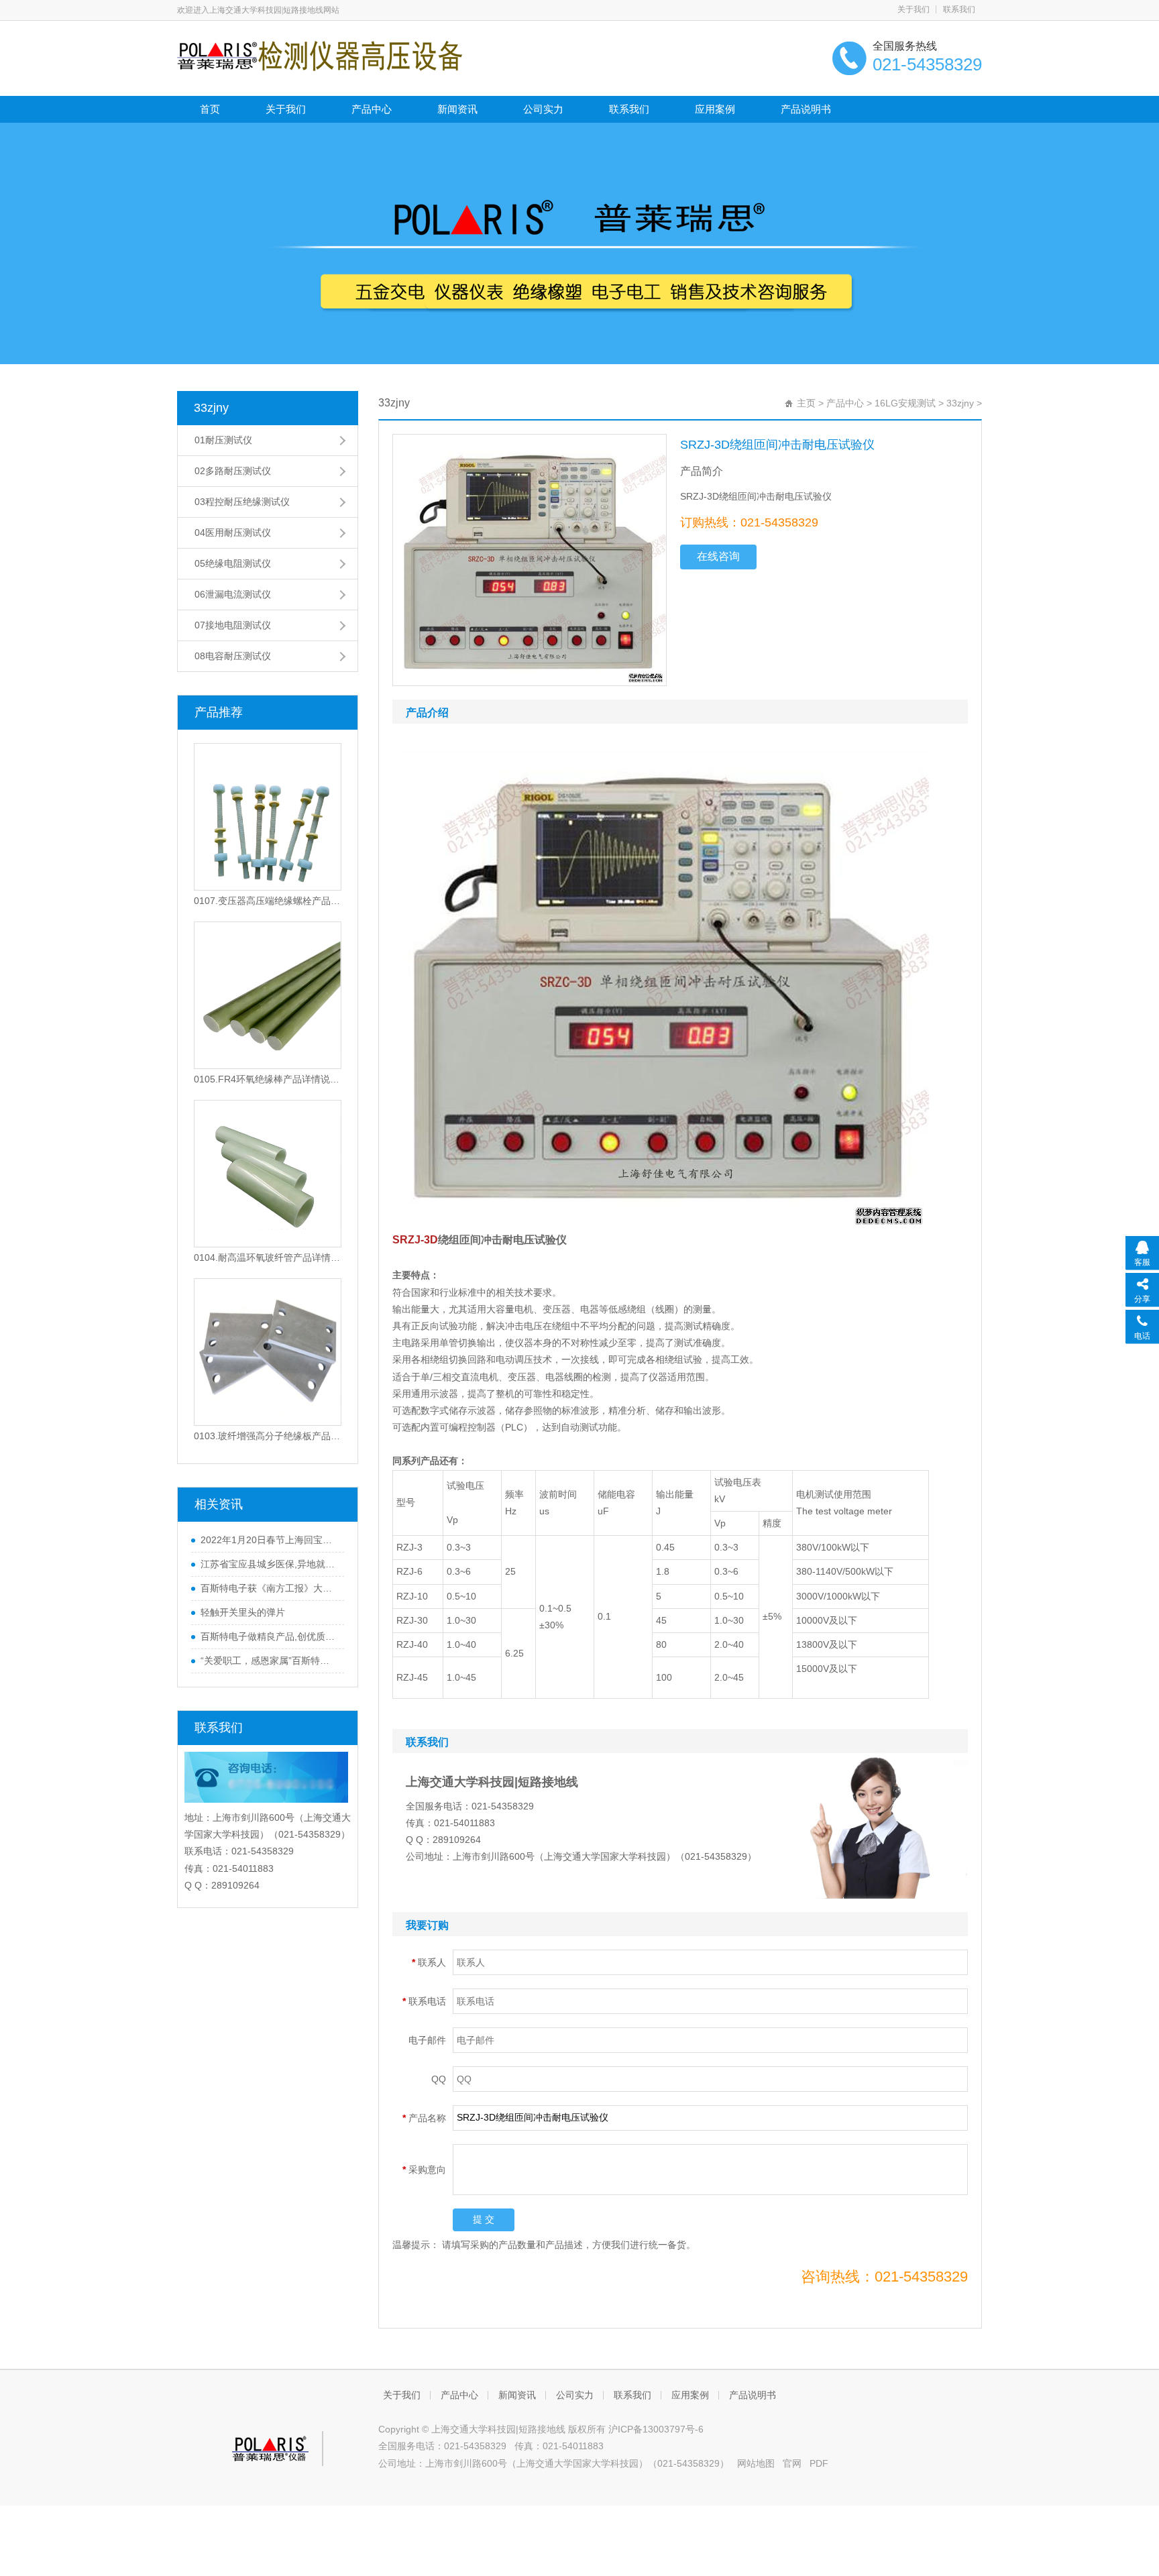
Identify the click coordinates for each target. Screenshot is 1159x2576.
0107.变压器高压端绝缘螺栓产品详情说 (268, 901)
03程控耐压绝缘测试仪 (242, 502)
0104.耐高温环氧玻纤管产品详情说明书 (268, 1257)
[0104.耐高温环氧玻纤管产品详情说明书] (268, 1174)
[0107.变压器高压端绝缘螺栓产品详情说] (268, 817)
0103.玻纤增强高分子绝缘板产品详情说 (268, 1436)
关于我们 (914, 9)
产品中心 (372, 109)
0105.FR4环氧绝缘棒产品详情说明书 (268, 1079)
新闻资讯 (457, 109)
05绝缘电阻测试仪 (233, 563)
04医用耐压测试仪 (233, 533)
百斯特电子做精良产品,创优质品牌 (269, 1636)
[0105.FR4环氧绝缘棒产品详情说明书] (268, 995)
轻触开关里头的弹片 (243, 1612)
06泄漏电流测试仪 (233, 594)
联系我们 (959, 9)
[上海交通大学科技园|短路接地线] (320, 55)
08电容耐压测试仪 (233, 656)
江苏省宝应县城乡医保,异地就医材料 (269, 1564)
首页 (210, 109)
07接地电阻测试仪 (233, 625)
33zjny (211, 408)
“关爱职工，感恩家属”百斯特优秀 (269, 1661)
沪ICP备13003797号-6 (656, 2429)
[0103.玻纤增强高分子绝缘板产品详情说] (268, 1352)
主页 (806, 403)
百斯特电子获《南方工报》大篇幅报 (269, 1588)
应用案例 (715, 109)
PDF (819, 2463)
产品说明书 (806, 109)
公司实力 (543, 109)
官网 (792, 2463)
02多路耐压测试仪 (233, 471)
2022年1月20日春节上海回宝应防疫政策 (269, 1540)
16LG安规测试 (905, 403)
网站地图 (756, 2463)
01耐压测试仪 (223, 440)
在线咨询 (718, 556)
